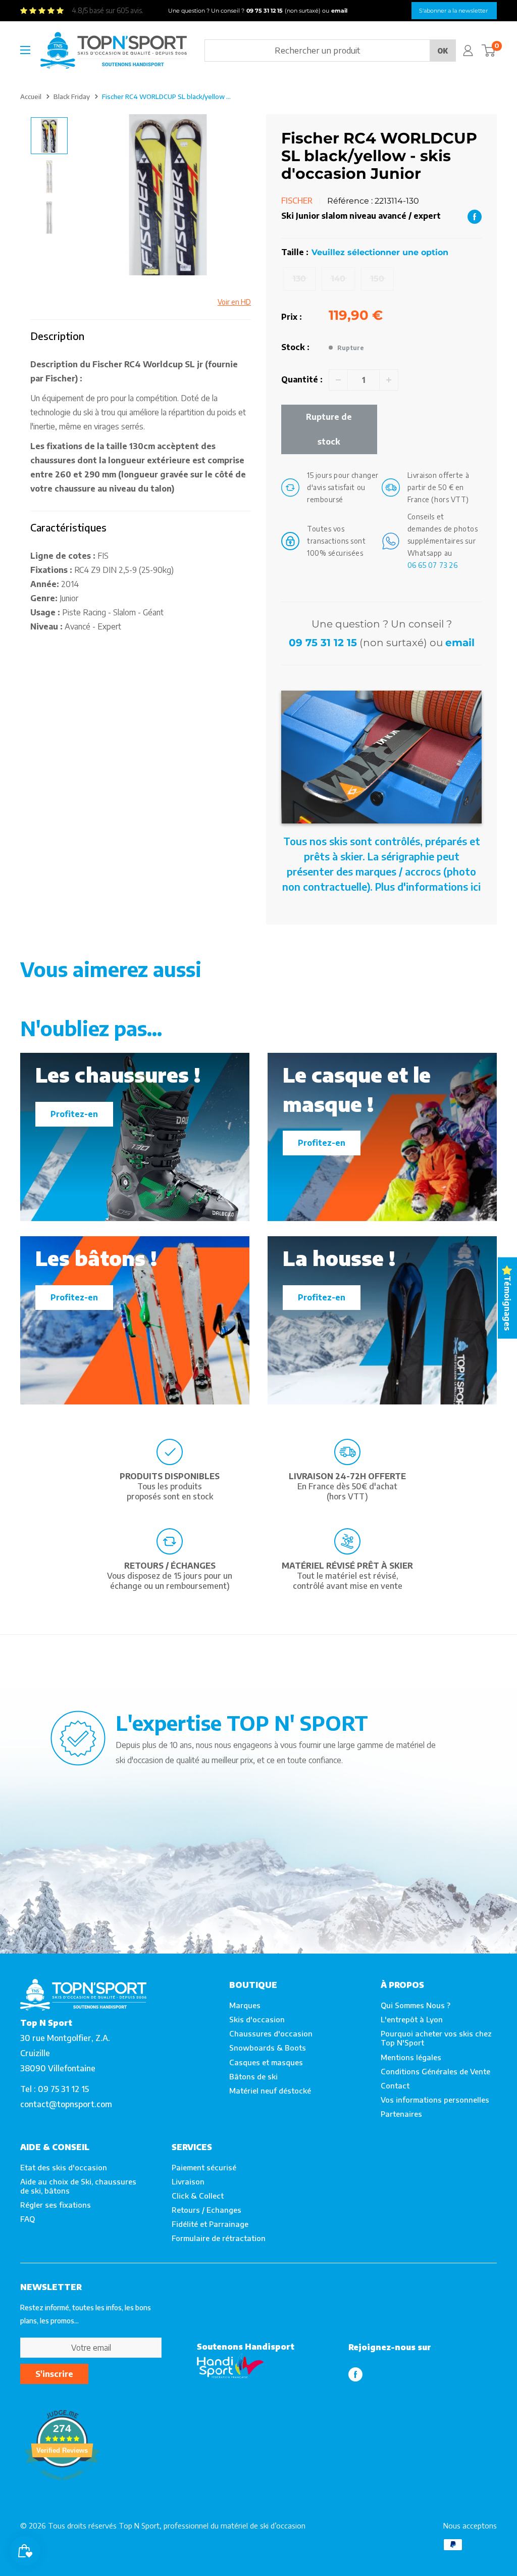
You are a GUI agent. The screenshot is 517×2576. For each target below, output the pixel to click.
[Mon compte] (468, 51)
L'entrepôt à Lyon (412, 2019)
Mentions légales (411, 2057)
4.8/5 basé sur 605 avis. (108, 10)
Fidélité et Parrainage (210, 2224)
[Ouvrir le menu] (25, 50)
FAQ (28, 2219)
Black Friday (72, 96)
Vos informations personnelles (435, 2100)
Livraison (188, 2181)
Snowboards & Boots (268, 2048)
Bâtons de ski (253, 2076)
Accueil (31, 96)
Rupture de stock (329, 429)
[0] (488, 51)
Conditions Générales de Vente (435, 2071)
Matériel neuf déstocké (270, 2091)
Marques (245, 2005)
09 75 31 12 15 (323, 643)
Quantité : (302, 379)
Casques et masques (266, 2062)
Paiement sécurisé (204, 2167)
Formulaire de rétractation (219, 2238)
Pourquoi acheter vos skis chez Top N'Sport (436, 2038)
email (460, 643)
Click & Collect (198, 2196)
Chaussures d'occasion (271, 2033)
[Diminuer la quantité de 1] (338, 380)
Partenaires (401, 2114)
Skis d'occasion (257, 2019)
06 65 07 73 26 (433, 565)
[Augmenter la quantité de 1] (389, 380)
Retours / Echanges (206, 2210)
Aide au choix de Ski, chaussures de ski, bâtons (78, 2186)
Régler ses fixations (56, 2205)
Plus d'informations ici (428, 886)
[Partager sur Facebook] (475, 216)
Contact (395, 2085)
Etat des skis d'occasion (64, 2167)
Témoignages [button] (507, 1303)
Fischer (297, 201)
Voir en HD (234, 302)
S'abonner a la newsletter (453, 11)
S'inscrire (54, 2374)
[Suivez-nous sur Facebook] (355, 2374)
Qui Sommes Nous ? (416, 2005)
